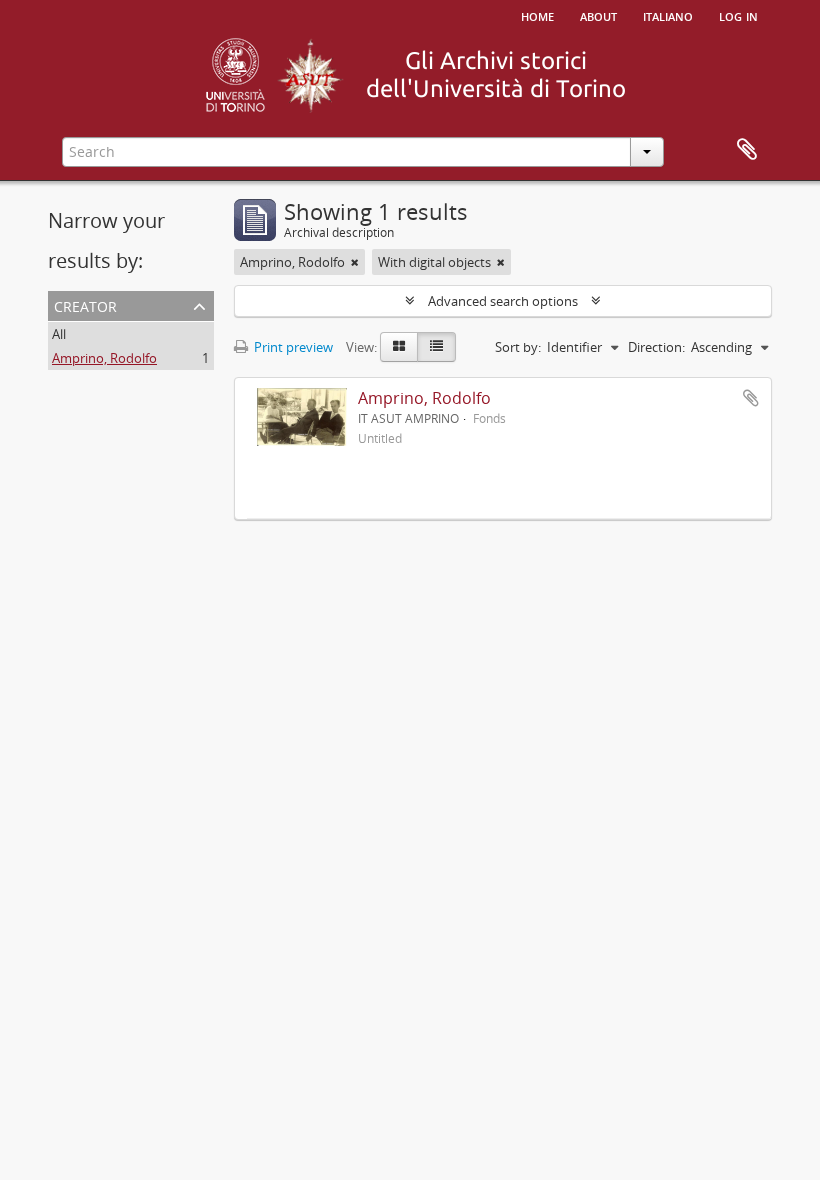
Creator (85, 304)
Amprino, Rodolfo (104, 358)
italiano (668, 15)
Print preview (292, 347)
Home (537, 15)
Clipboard (747, 150)
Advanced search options (503, 301)
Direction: (656, 347)
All (59, 334)
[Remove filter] (355, 262)
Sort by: (518, 347)
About (598, 15)
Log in (738, 15)
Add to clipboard (751, 398)
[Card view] (399, 347)
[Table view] (436, 347)
